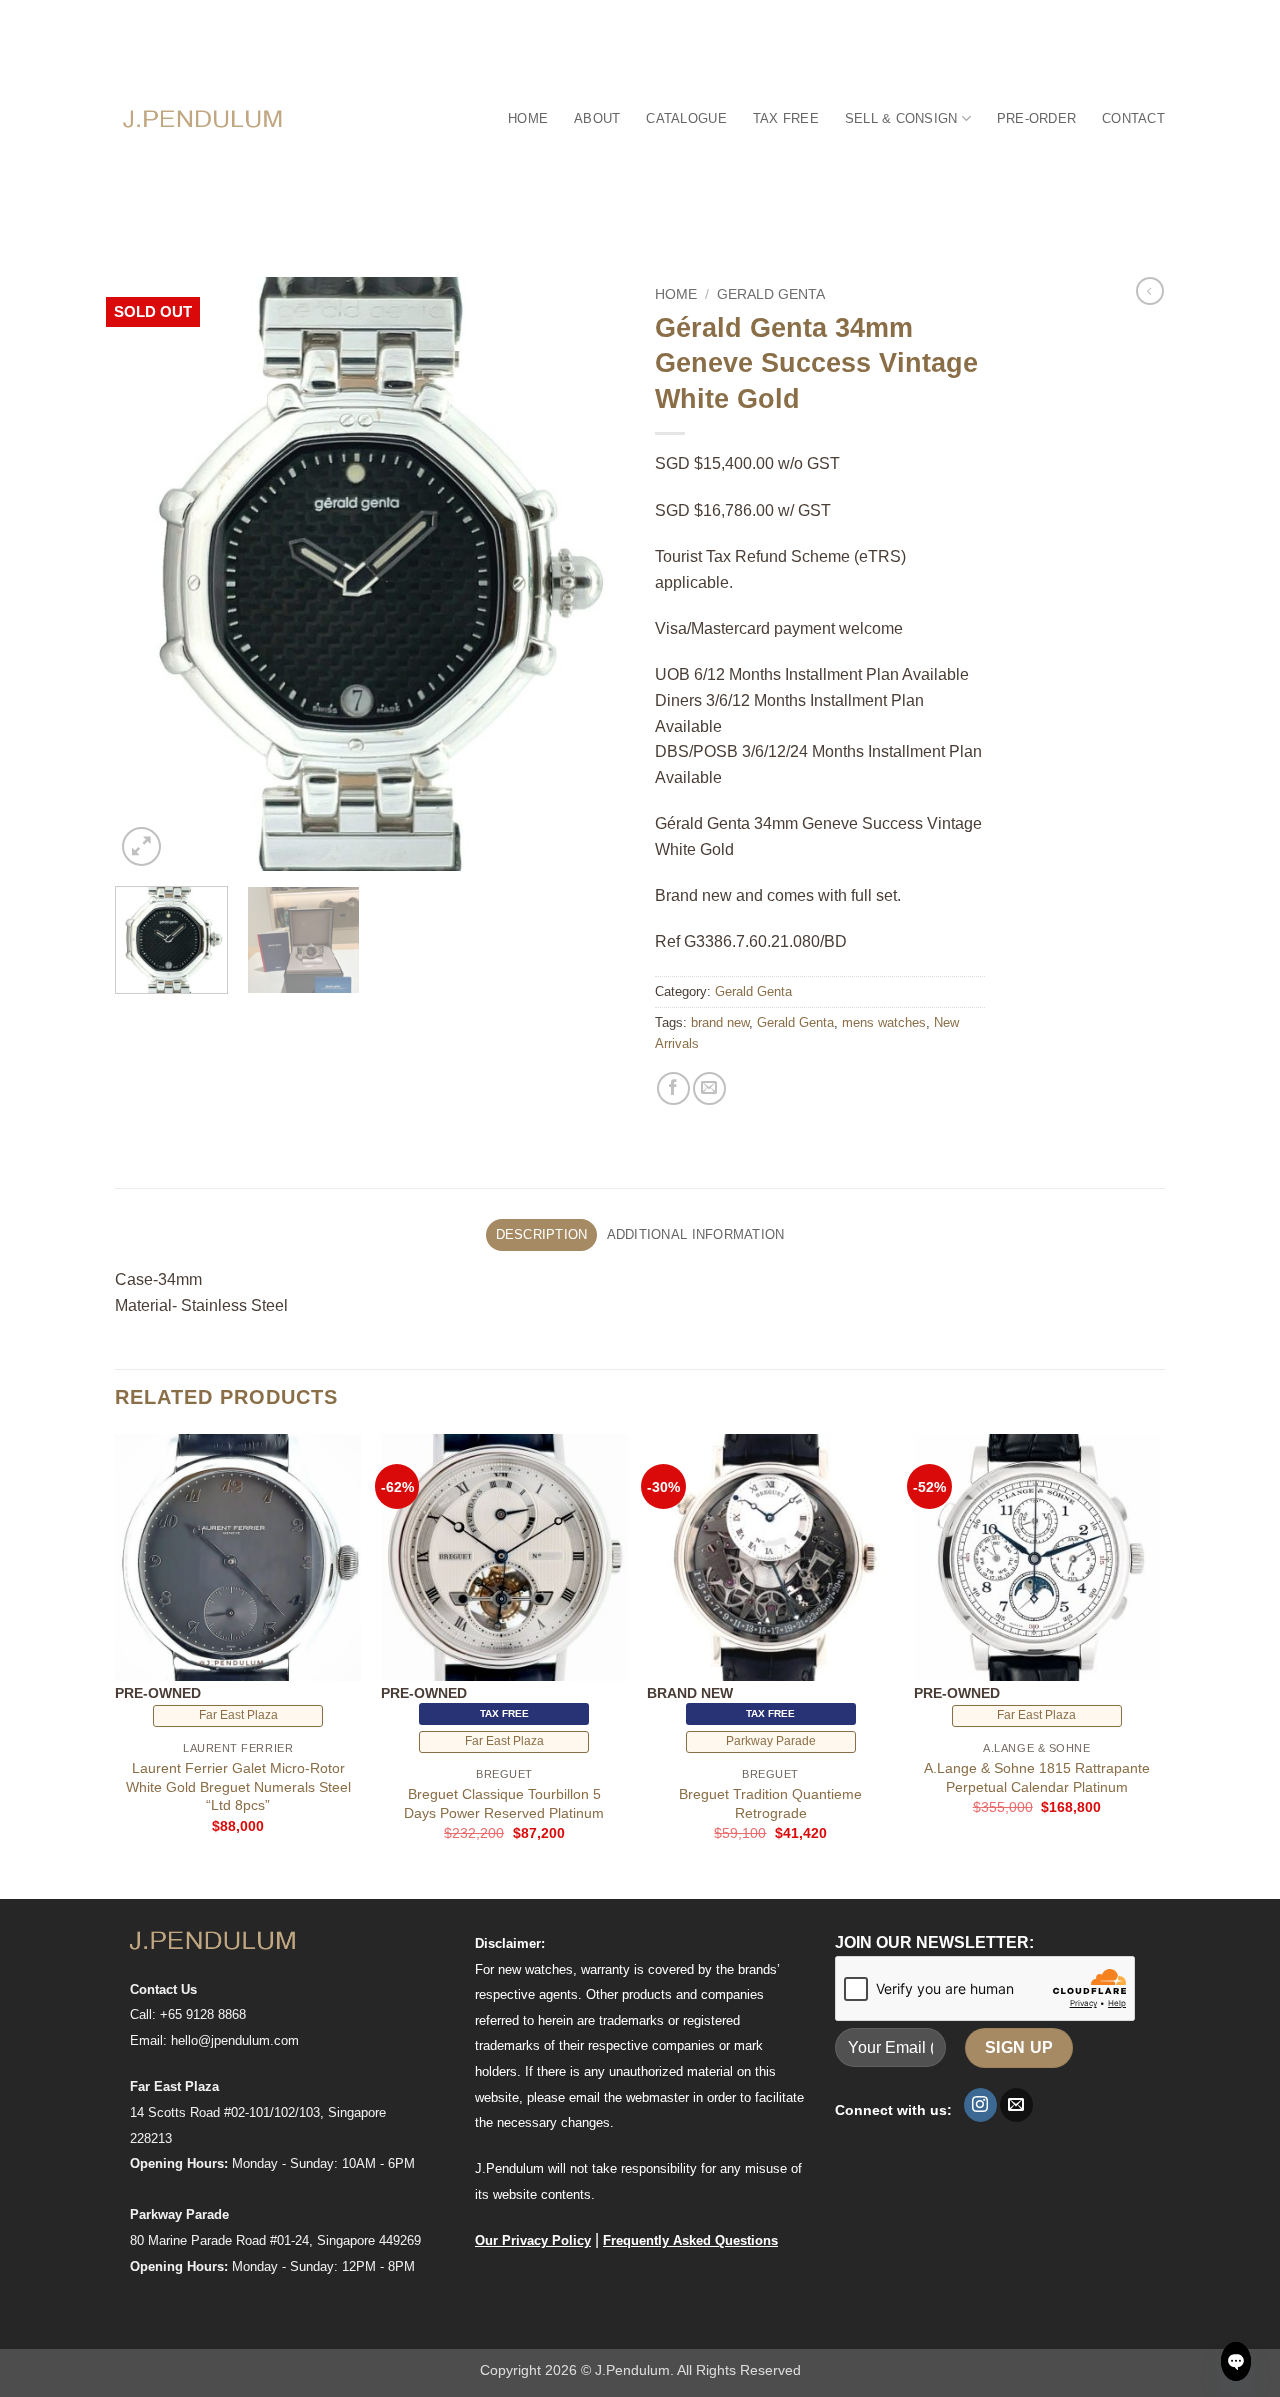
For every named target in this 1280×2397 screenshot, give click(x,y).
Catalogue (686, 118)
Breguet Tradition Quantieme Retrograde (770, 1803)
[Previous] (150, 574)
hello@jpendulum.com (235, 2040)
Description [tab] (542, 1234)
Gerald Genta (771, 294)
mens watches (884, 1022)
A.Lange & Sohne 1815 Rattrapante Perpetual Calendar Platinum (1037, 1777)
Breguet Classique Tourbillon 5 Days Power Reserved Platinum (504, 1803)
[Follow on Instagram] (980, 2105)
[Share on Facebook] (673, 1088)
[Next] (590, 574)
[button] (141, 846)
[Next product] (1150, 291)
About (597, 118)
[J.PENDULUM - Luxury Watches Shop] (203, 118)
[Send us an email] (1016, 2105)
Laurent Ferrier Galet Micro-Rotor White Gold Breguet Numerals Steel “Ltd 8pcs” (238, 1786)
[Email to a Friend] (709, 1088)
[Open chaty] (1236, 2361)
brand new (720, 1022)
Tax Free (786, 118)
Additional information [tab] (696, 1234)
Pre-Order (1036, 118)
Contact (1133, 118)
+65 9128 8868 (203, 2014)
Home (528, 118)
